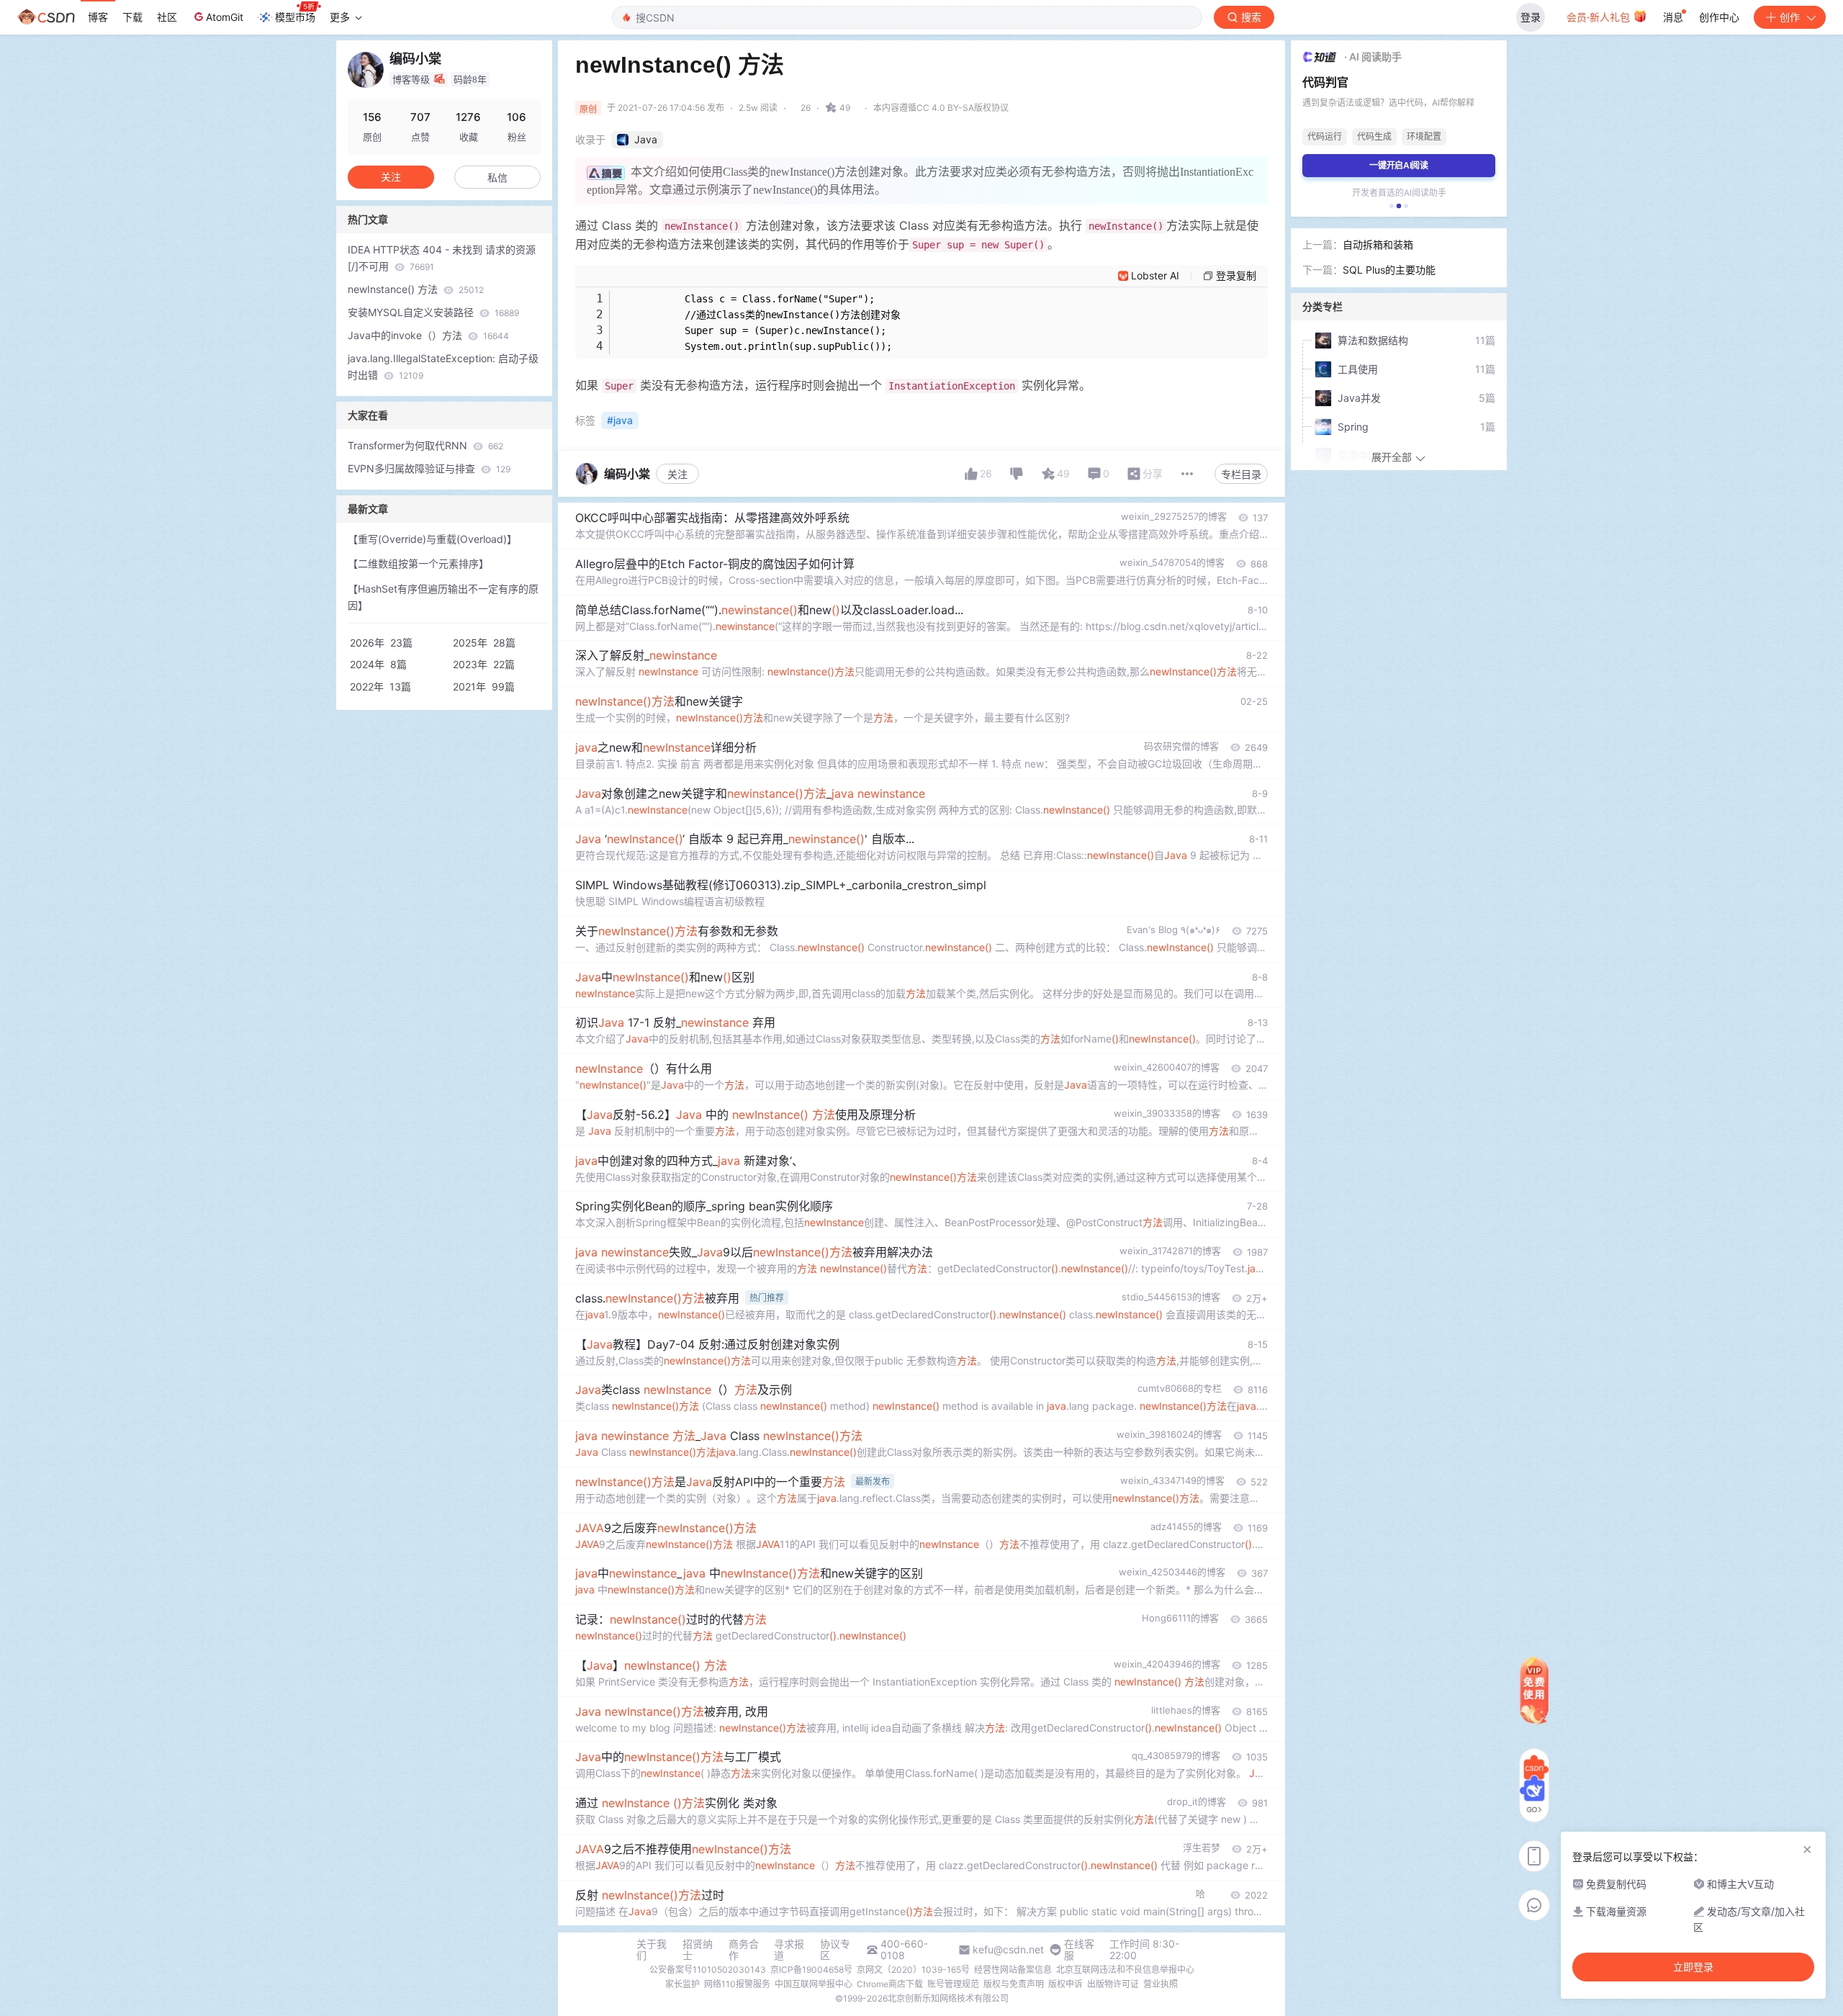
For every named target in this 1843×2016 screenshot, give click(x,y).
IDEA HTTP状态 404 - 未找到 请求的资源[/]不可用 (442, 258)
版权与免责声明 (1014, 1984)
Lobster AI (1155, 275)
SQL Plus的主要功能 (1389, 270)
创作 (1790, 17)
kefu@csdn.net (1008, 1950)
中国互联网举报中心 (814, 1984)
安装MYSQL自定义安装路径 (433, 312)
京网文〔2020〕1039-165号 (913, 1970)
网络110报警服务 (737, 1984)
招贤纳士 (698, 1950)
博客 (98, 17)
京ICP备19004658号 (811, 1970)
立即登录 (1693, 1967)
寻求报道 (789, 1950)
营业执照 (1161, 1984)
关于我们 (652, 1950)
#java (620, 420)
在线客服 (1079, 1950)
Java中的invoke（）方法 (428, 335)
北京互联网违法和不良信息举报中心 (1125, 1970)
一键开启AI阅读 (1399, 165)
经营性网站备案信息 (1013, 1970)
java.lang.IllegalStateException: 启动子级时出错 (443, 366)
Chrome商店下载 (890, 1984)
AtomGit (225, 17)
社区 (167, 17)
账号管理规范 (953, 1984)
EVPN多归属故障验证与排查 (429, 468)
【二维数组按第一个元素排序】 (418, 563)
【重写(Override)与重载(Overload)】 (432, 539)
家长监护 (682, 1984)
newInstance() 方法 (416, 289)
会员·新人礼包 (1600, 17)
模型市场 (295, 17)
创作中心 (1719, 17)
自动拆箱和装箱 (1378, 244)
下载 (132, 17)
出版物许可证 (1113, 1984)
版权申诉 (1065, 1984)
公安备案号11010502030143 (708, 1970)
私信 (497, 177)
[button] (1392, 206)
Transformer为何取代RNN (425, 445)
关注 (677, 474)
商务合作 (744, 1950)
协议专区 (835, 1950)
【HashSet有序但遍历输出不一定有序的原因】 (443, 597)
